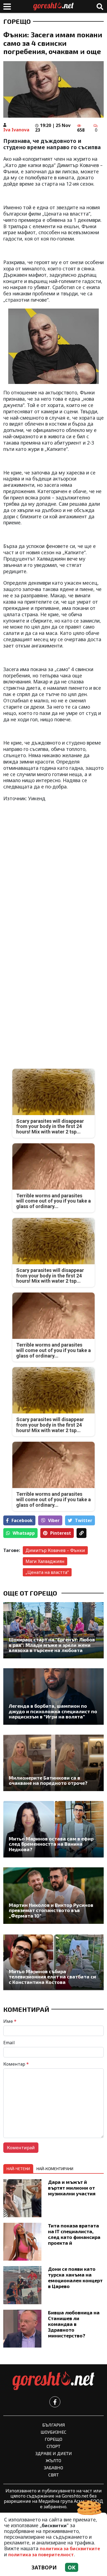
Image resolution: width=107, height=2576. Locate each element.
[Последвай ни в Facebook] (55, 2402)
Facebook (22, 1520)
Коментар (16, 2064)
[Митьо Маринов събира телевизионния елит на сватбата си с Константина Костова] (54, 1962)
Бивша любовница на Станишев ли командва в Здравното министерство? (74, 2324)
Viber (54, 1520)
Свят (54, 2475)
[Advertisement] (54, 884)
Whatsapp (24, 1533)
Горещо (17, 21)
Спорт (54, 2446)
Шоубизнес (54, 2432)
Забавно (54, 2468)
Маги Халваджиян (45, 1561)
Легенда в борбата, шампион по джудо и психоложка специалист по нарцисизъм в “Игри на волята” (53, 1711)
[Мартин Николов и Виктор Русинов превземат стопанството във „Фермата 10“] (54, 1896)
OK (72, 2567)
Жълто (54, 2460)
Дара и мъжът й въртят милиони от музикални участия (72, 2188)
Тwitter (84, 1520)
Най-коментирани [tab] (55, 2169)
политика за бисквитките (70, 2549)
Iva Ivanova (16, 130)
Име (10, 2021)
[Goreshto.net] (54, 2381)
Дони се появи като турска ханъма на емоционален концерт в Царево (75, 2277)
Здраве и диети (54, 2453)
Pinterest (61, 1533)
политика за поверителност (41, 2555)
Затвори (44, 2567)
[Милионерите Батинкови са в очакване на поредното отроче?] (54, 1763)
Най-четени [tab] (18, 2169)
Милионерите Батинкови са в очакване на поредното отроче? (48, 1781)
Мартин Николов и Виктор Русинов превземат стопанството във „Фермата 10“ (51, 1910)
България (54, 2425)
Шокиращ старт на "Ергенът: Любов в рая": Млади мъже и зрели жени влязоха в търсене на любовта (52, 1645)
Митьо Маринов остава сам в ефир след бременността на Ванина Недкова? (51, 1844)
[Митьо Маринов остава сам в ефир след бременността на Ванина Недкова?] (54, 1829)
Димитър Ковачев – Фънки (55, 1550)
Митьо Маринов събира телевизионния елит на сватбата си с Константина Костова (52, 1977)
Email (9, 2043)
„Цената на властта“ (47, 1572)
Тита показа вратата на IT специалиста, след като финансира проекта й (74, 2234)
